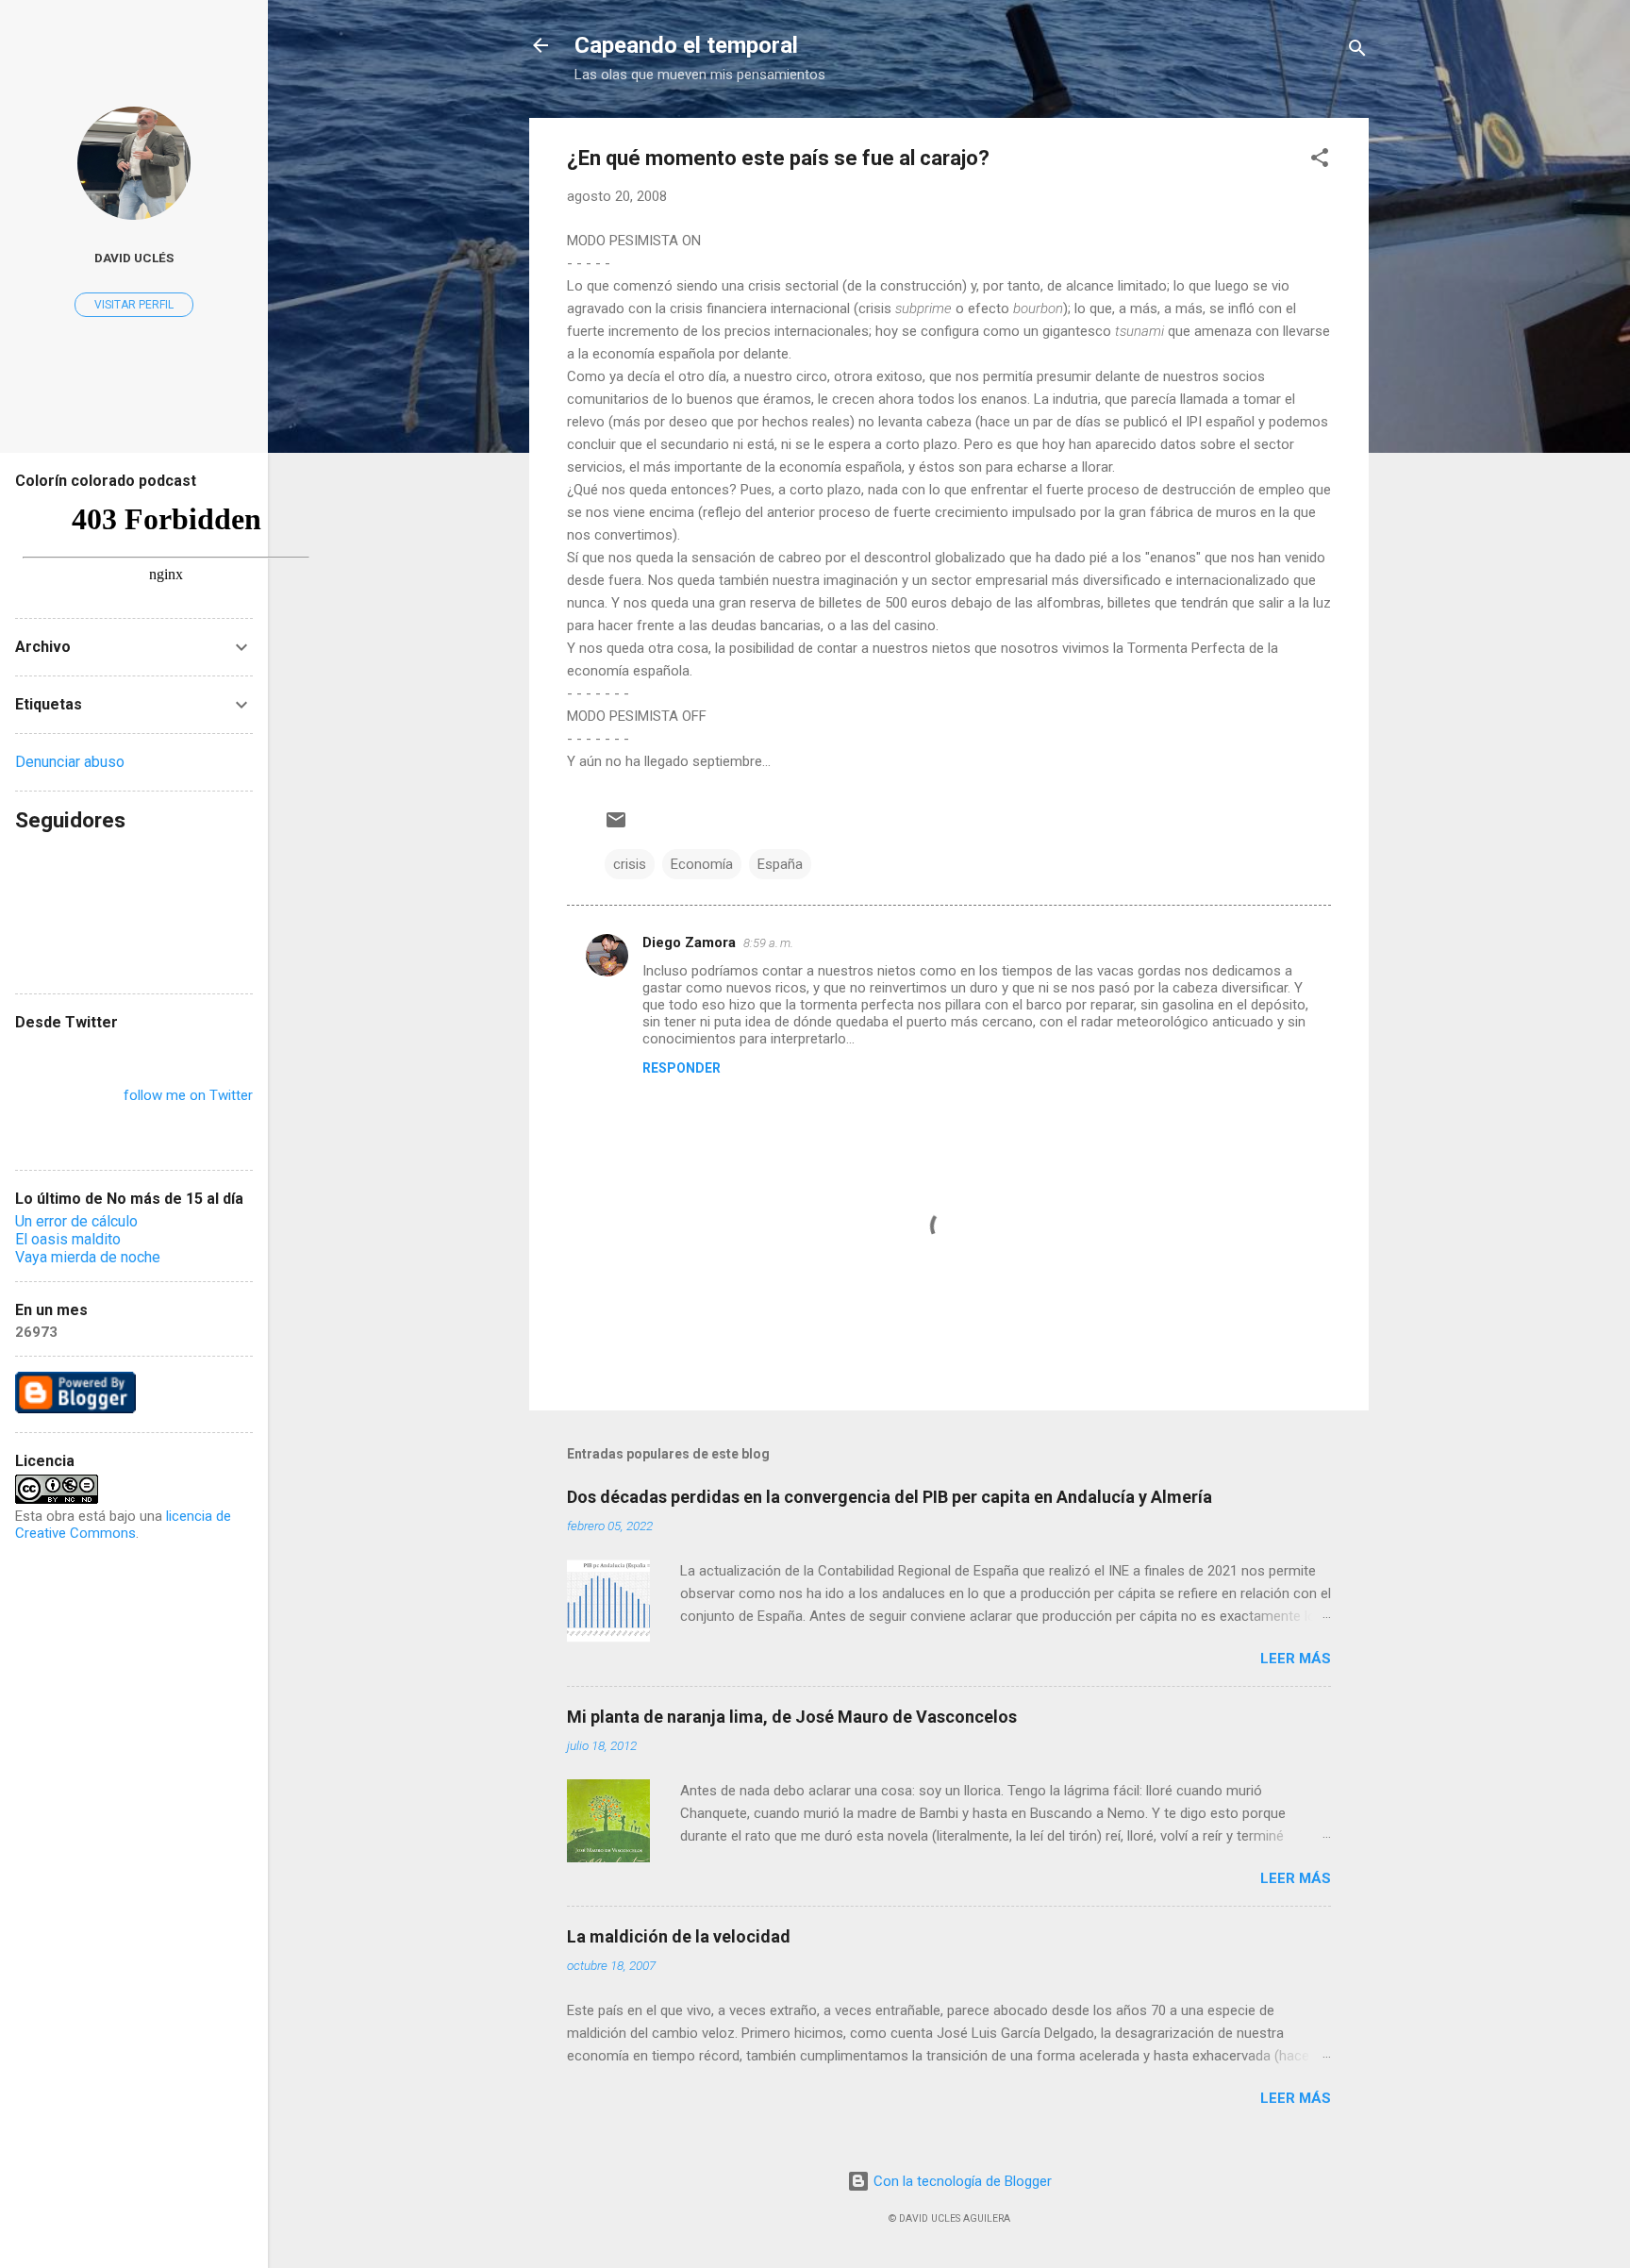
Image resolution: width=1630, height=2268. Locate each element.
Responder (682, 1068)
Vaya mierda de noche (88, 1257)
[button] (1320, 161)
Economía (702, 864)
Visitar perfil (134, 305)
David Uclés (134, 258)
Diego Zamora (689, 942)
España (780, 864)
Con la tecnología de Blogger (961, 2181)
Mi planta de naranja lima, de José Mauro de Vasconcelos (792, 1717)
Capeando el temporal (686, 45)
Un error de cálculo (76, 1221)
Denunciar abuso (70, 762)
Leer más (1296, 1659)
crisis (630, 864)
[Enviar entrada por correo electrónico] (616, 826)
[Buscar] (1357, 51)
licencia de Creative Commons (123, 1525)
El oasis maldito (68, 1239)
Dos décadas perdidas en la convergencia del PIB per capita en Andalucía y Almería (890, 1497)
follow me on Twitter (188, 1095)
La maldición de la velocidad (679, 1936)
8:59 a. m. (768, 943)
